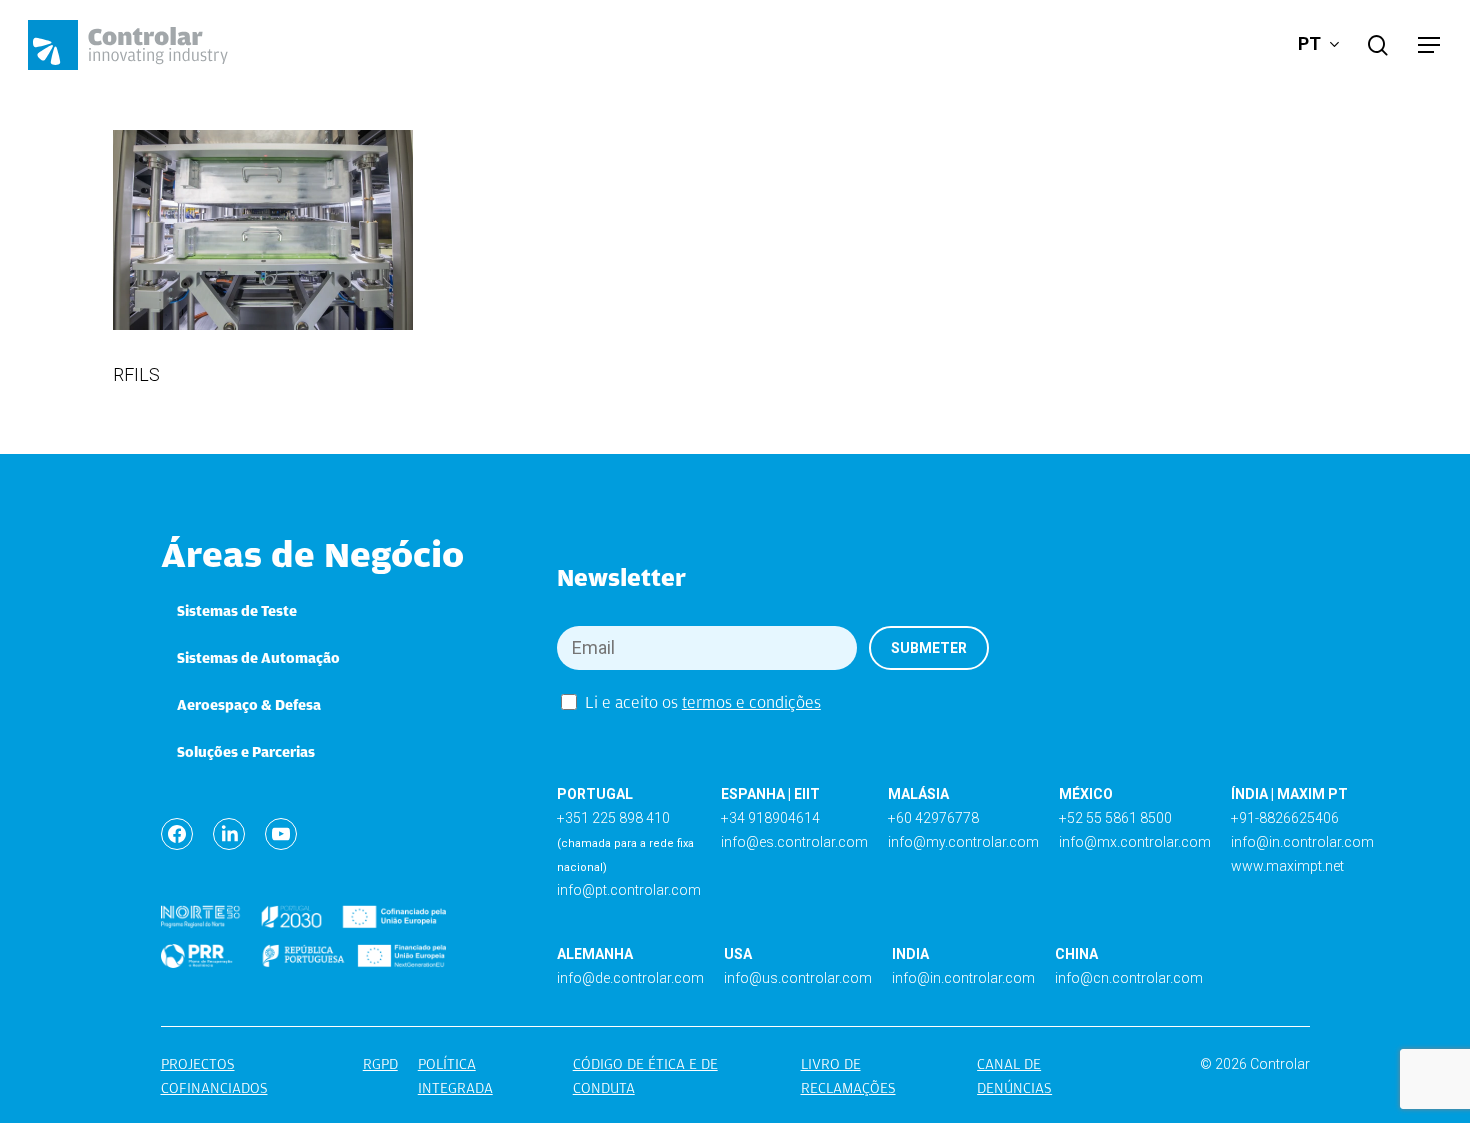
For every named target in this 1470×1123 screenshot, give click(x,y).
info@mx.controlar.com (1135, 842)
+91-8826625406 (1285, 818)
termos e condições (751, 702)
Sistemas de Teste (237, 611)
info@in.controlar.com (1302, 842)
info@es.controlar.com (794, 842)
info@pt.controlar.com (629, 890)
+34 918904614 (770, 818)
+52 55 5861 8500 (1115, 818)
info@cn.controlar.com (1129, 978)
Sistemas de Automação (258, 658)
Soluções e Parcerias (246, 752)
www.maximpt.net (1287, 866)
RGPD (380, 1064)
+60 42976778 (933, 818)
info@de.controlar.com (630, 978)
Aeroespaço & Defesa (249, 705)
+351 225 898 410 (613, 818)
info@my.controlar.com (963, 842)
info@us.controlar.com (798, 978)
